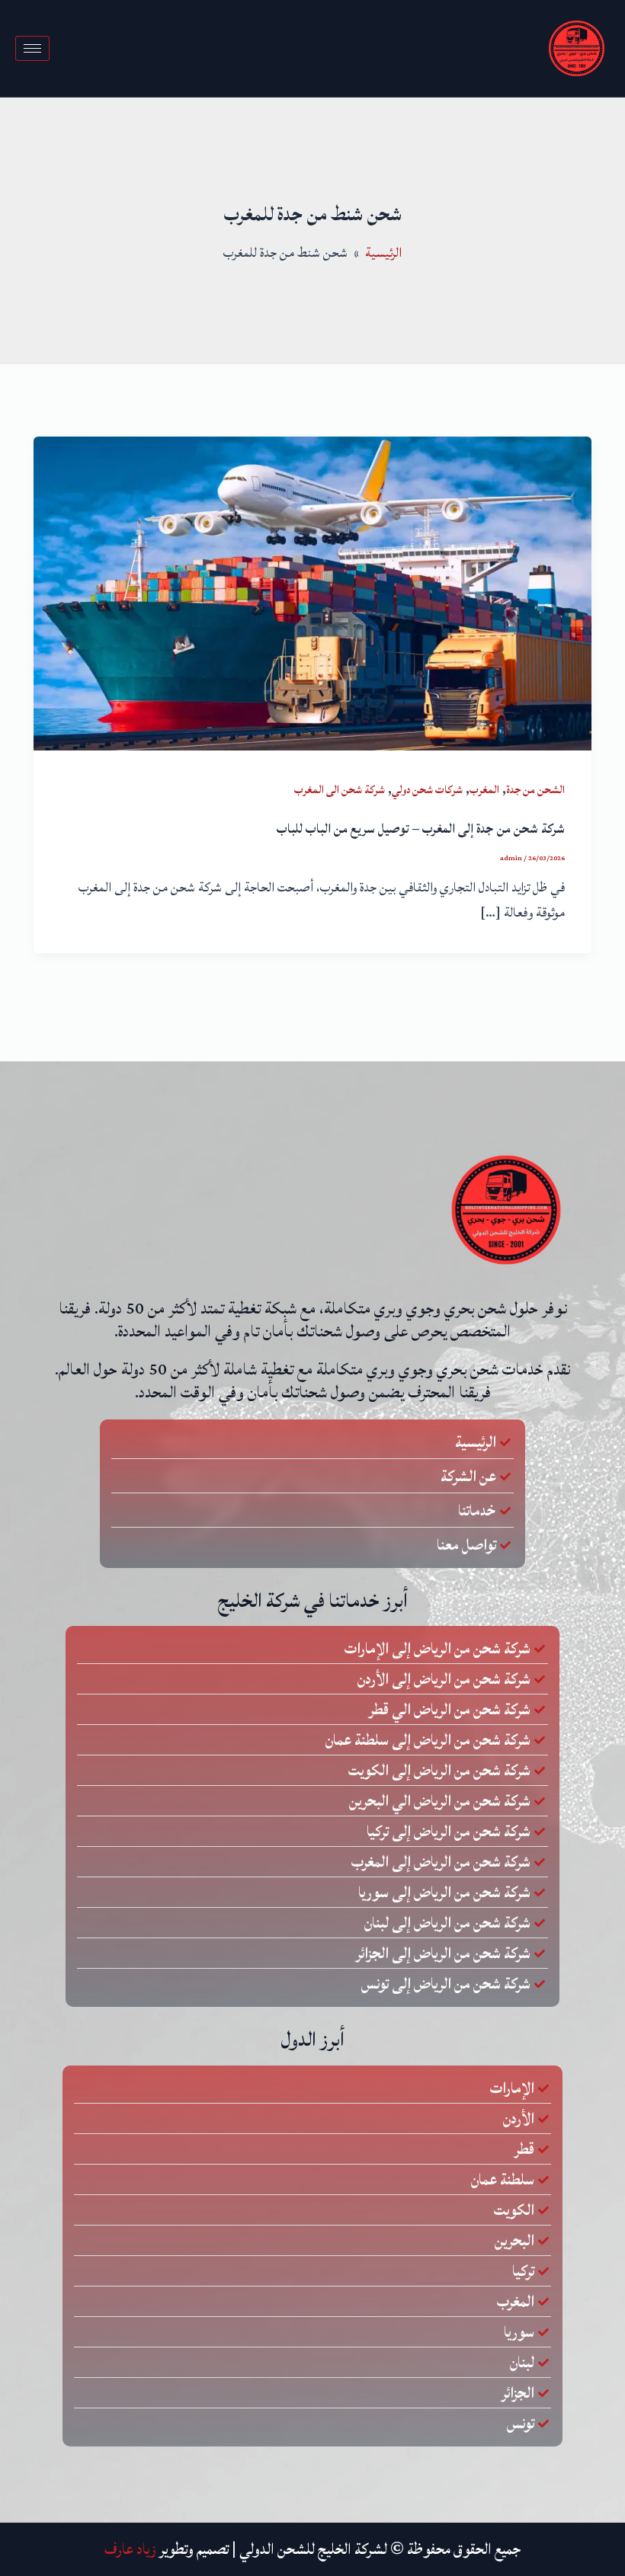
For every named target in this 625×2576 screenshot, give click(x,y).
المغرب (484, 790)
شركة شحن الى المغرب (340, 790)
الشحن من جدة (535, 790)
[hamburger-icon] (32, 48)
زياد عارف (130, 2549)
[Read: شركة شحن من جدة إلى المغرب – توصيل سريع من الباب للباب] (313, 593)
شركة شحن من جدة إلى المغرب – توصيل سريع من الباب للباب (421, 829)
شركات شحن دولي (427, 790)
